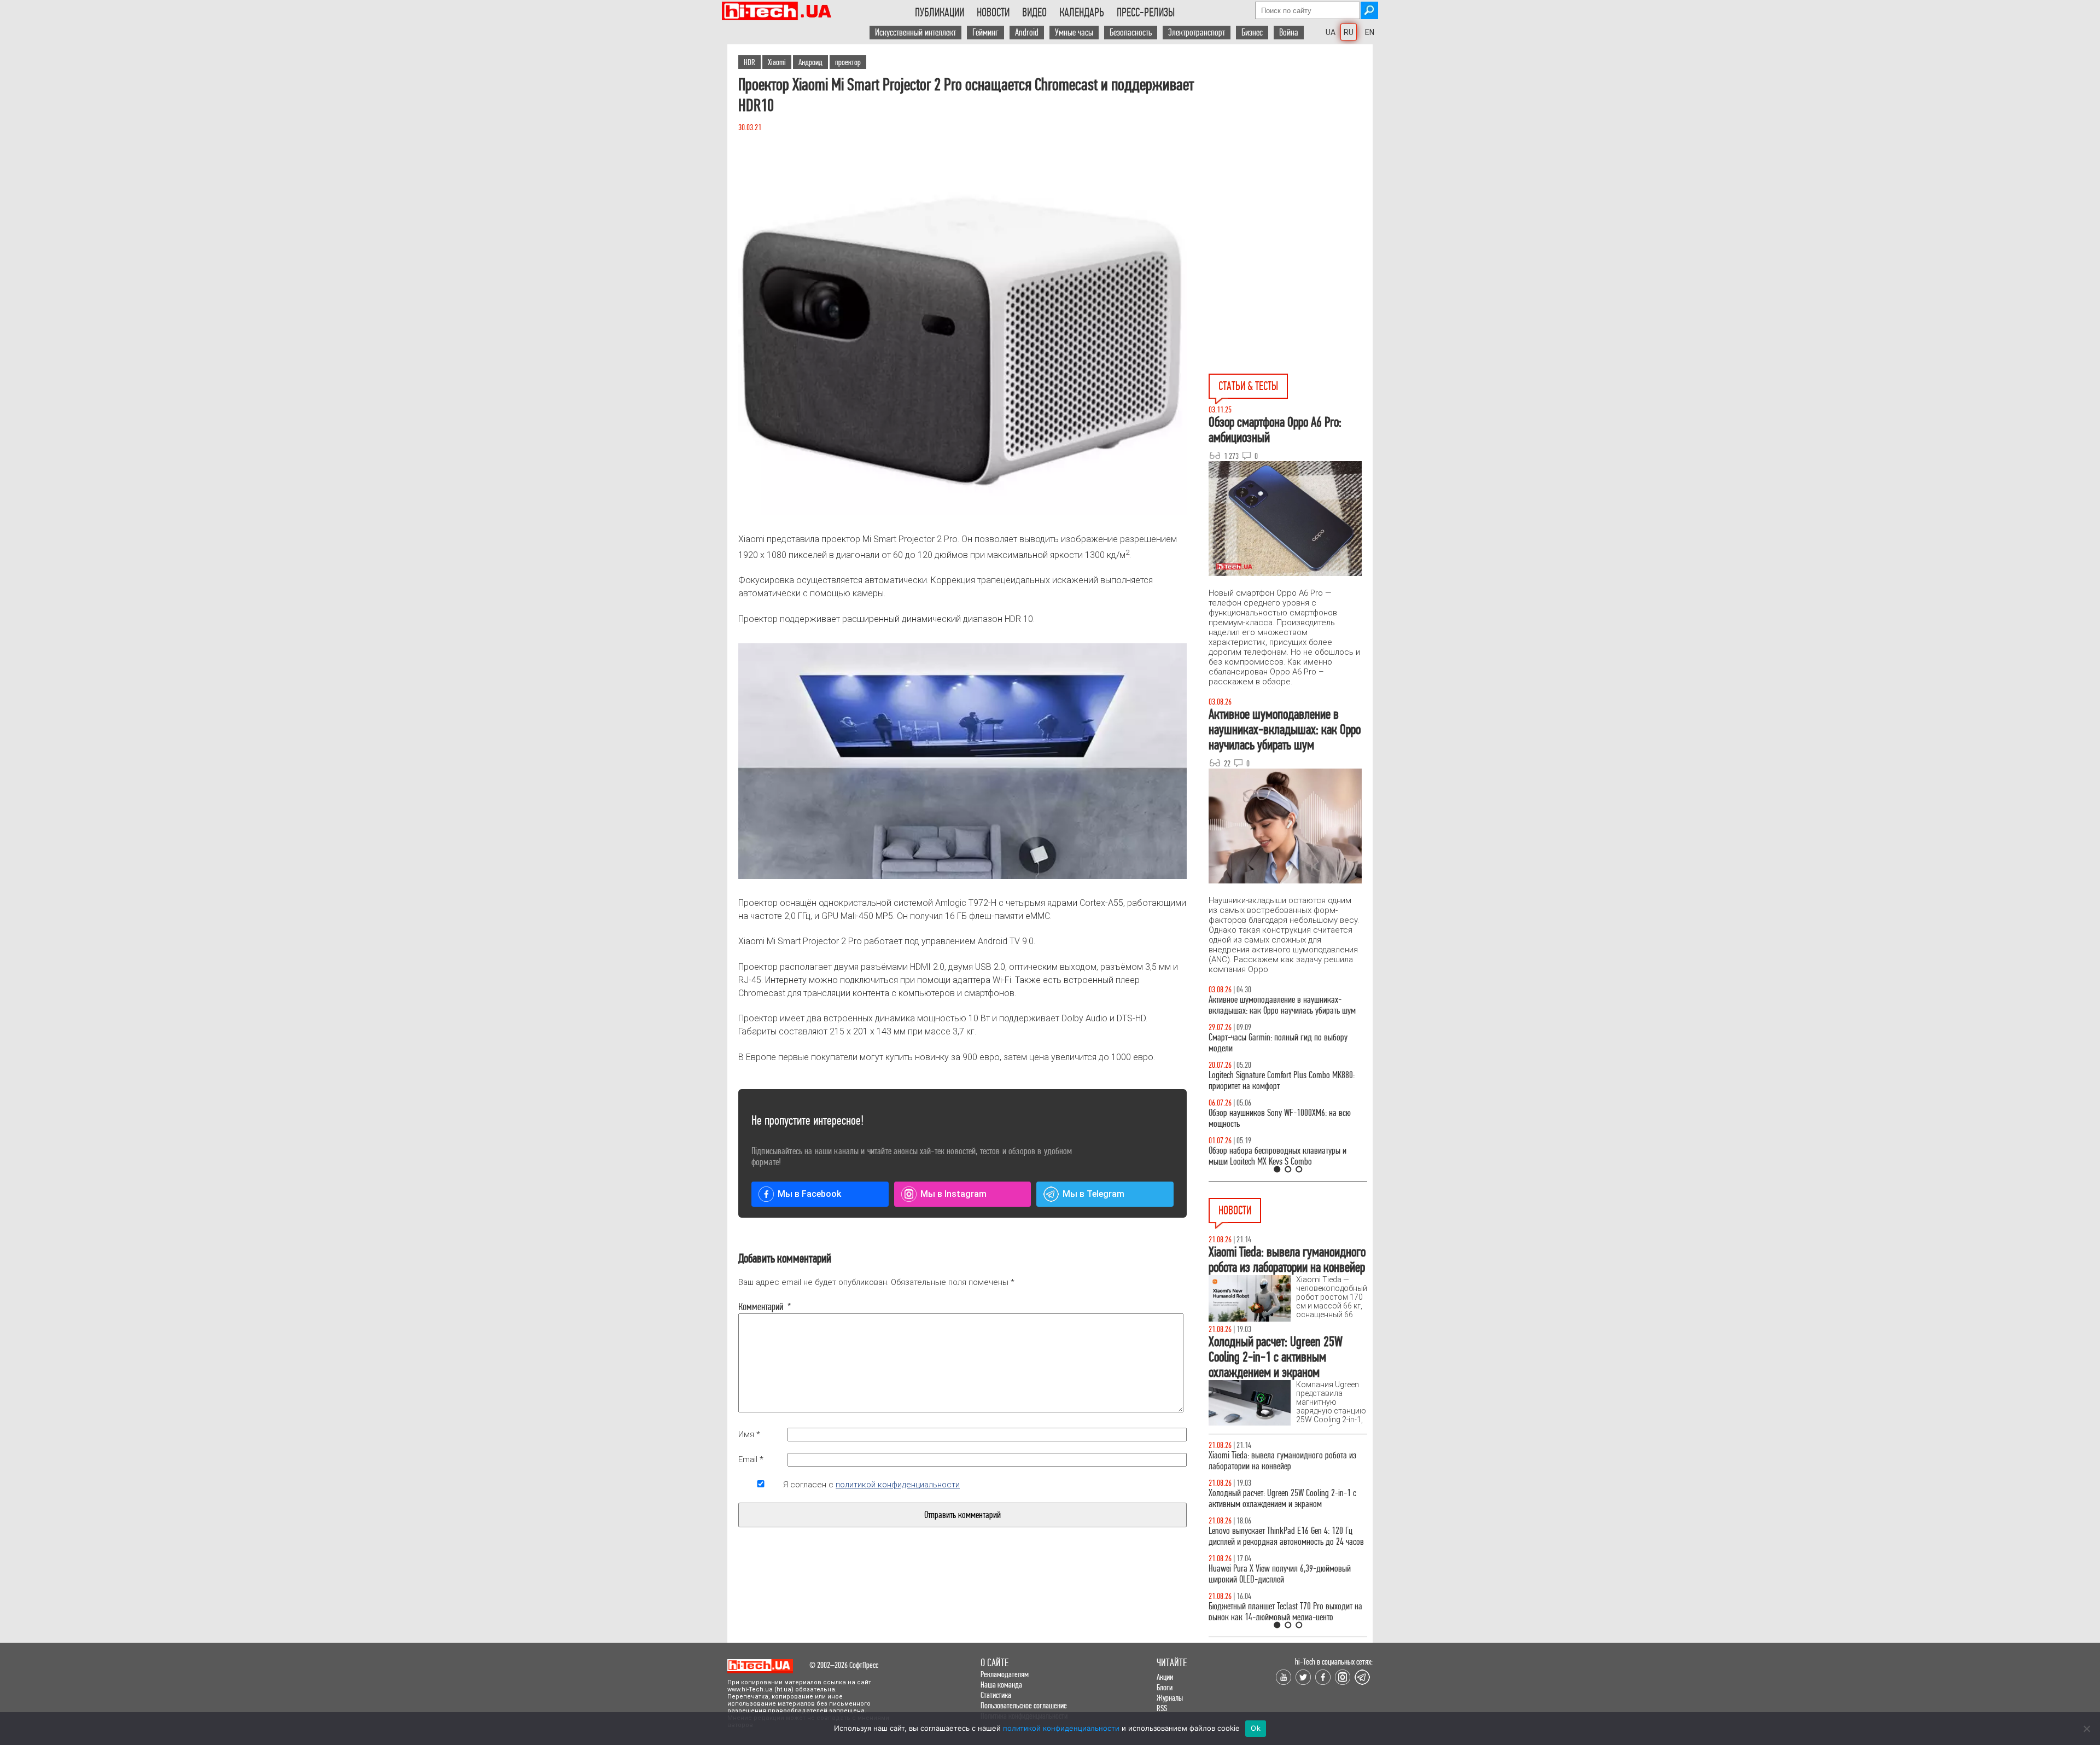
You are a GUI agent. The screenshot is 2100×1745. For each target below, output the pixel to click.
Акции (1165, 1677)
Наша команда (1001, 1685)
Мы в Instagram (953, 1194)
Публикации (940, 13)
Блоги (1165, 1687)
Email (751, 1459)
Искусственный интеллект (915, 33)
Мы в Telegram (1093, 1194)
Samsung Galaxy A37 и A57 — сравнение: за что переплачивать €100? (1286, 1118)
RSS (1162, 1708)
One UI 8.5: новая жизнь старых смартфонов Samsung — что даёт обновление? (1279, 1005)
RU (1349, 32)
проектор (848, 62)
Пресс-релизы (1146, 13)
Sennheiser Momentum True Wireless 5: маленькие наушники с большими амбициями (1287, 1547)
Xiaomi (777, 62)
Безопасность (1131, 33)
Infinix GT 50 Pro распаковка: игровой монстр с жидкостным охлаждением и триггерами (1284, 1081)
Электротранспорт (1197, 33)
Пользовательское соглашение (1024, 1705)
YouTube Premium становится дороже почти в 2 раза (1284, 1585)
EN (1370, 32)
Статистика (996, 1695)
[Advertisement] (1291, 143)
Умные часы (1074, 33)
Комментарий (761, 1307)
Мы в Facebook (809, 1194)
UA (1331, 32)
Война (1289, 33)
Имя (749, 1434)
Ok (1256, 1728)
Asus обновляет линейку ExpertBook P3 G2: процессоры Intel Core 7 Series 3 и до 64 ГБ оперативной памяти (1277, 1466)
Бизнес (1252, 33)
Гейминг (985, 33)
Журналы (1170, 1698)
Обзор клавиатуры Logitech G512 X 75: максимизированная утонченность (1269, 1043)
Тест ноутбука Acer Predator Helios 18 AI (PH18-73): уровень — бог (1283, 1156)
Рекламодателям (1005, 1674)
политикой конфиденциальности (898, 1485)
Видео (1034, 13)
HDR (749, 62)
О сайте (994, 1663)
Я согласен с (871, 1485)
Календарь (1082, 13)
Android (1027, 33)
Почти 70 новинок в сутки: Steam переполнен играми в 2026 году (1280, 1510)
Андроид (810, 62)
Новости (993, 13)
